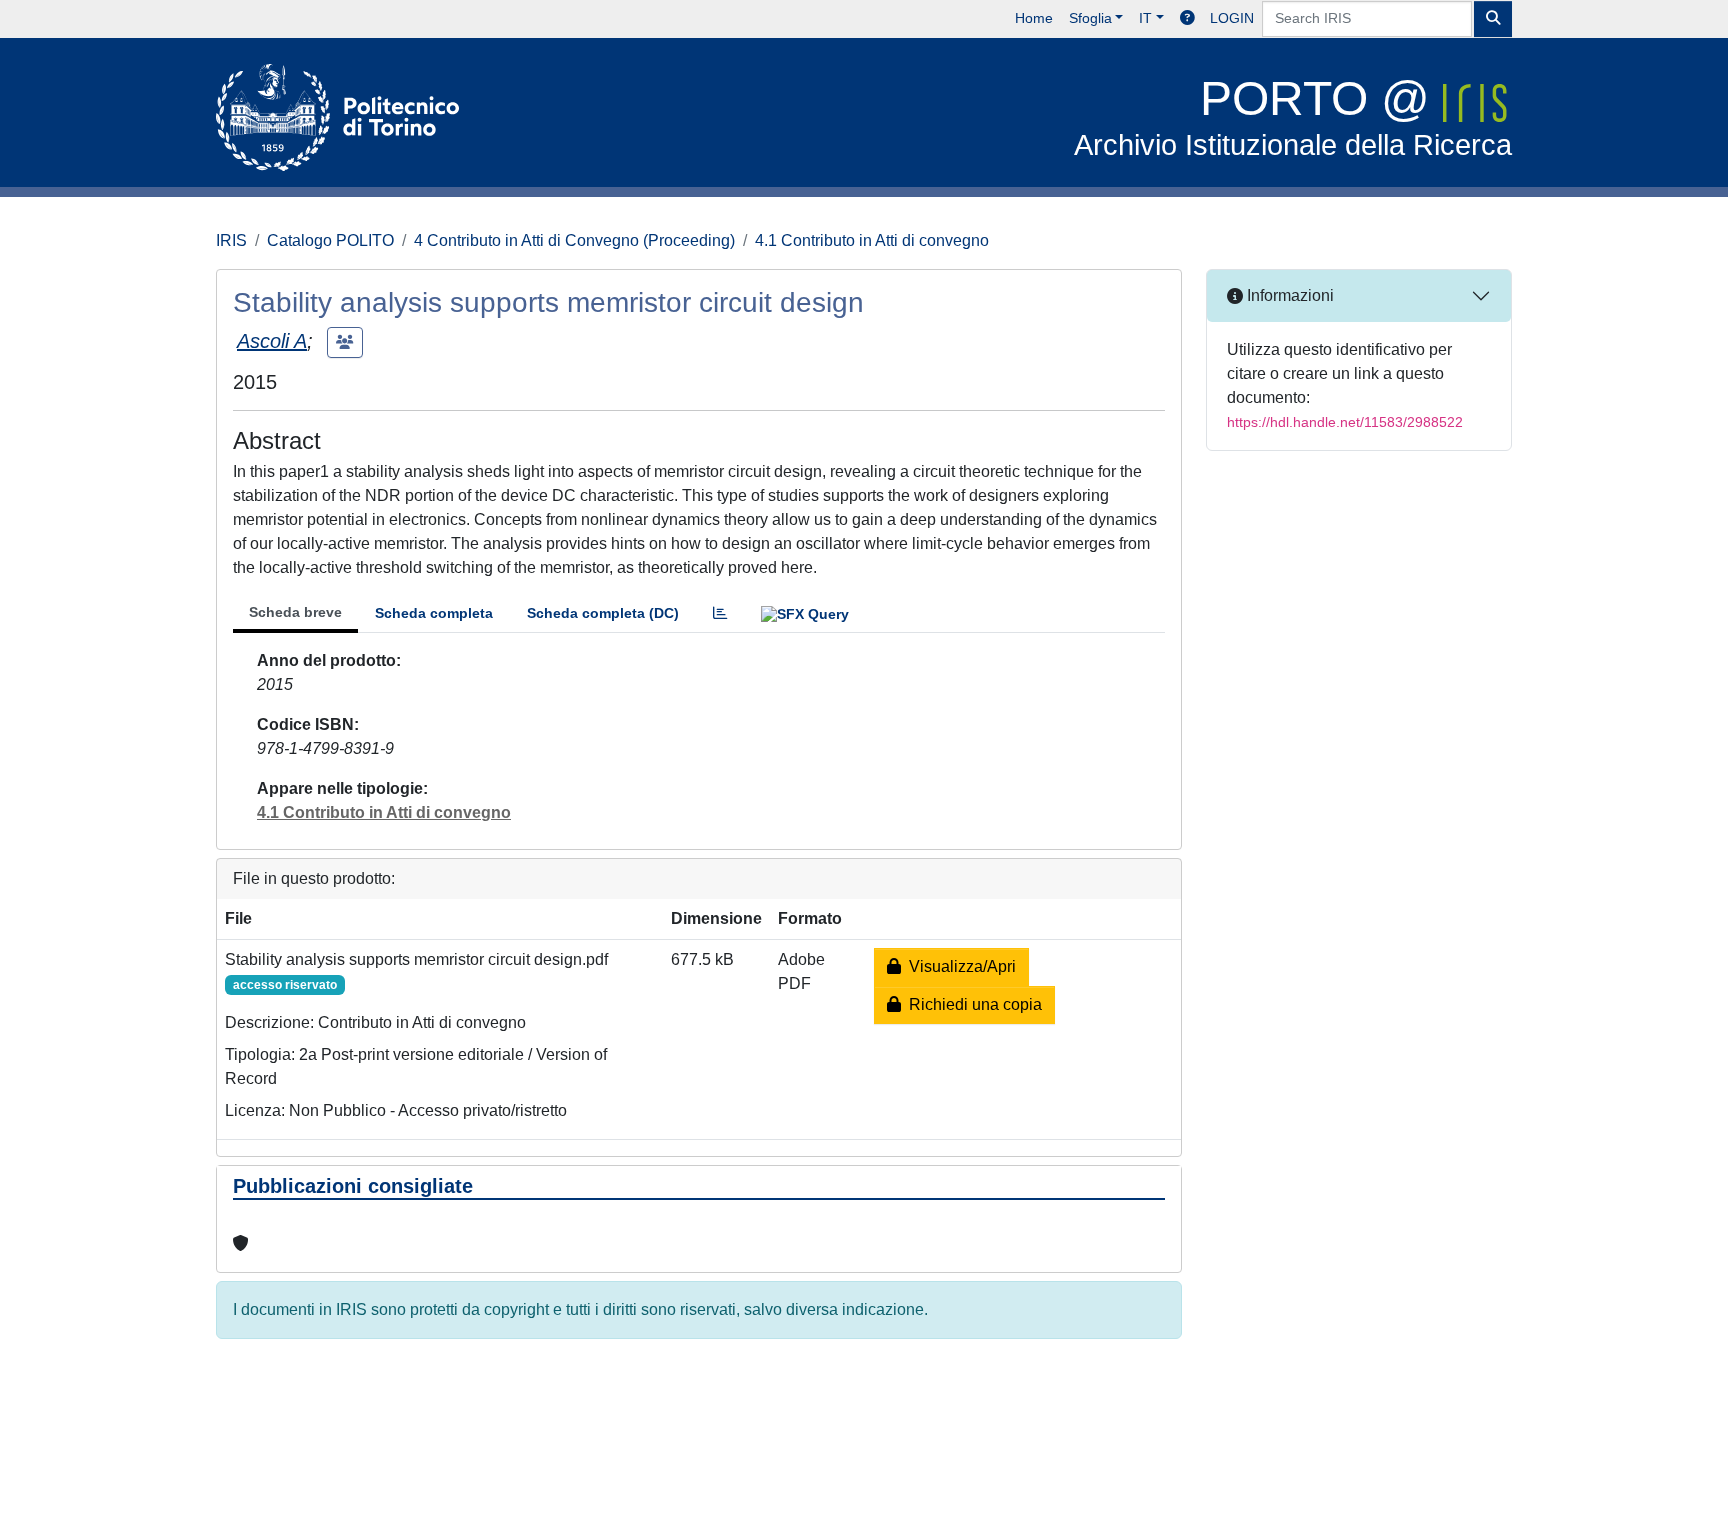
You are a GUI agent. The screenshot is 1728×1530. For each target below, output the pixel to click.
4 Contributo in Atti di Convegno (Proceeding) (574, 240)
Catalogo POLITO (330, 240)
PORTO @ (1293, 116)
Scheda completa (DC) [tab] (603, 613)
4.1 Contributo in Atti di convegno (872, 240)
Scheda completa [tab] (434, 613)
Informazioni (1288, 295)
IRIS (231, 240)
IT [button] (1145, 18)
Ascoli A (272, 341)
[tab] (720, 613)
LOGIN (1232, 18)
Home (1034, 18)
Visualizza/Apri (958, 966)
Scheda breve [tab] (295, 612)
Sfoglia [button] (1090, 18)
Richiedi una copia (971, 1004)
